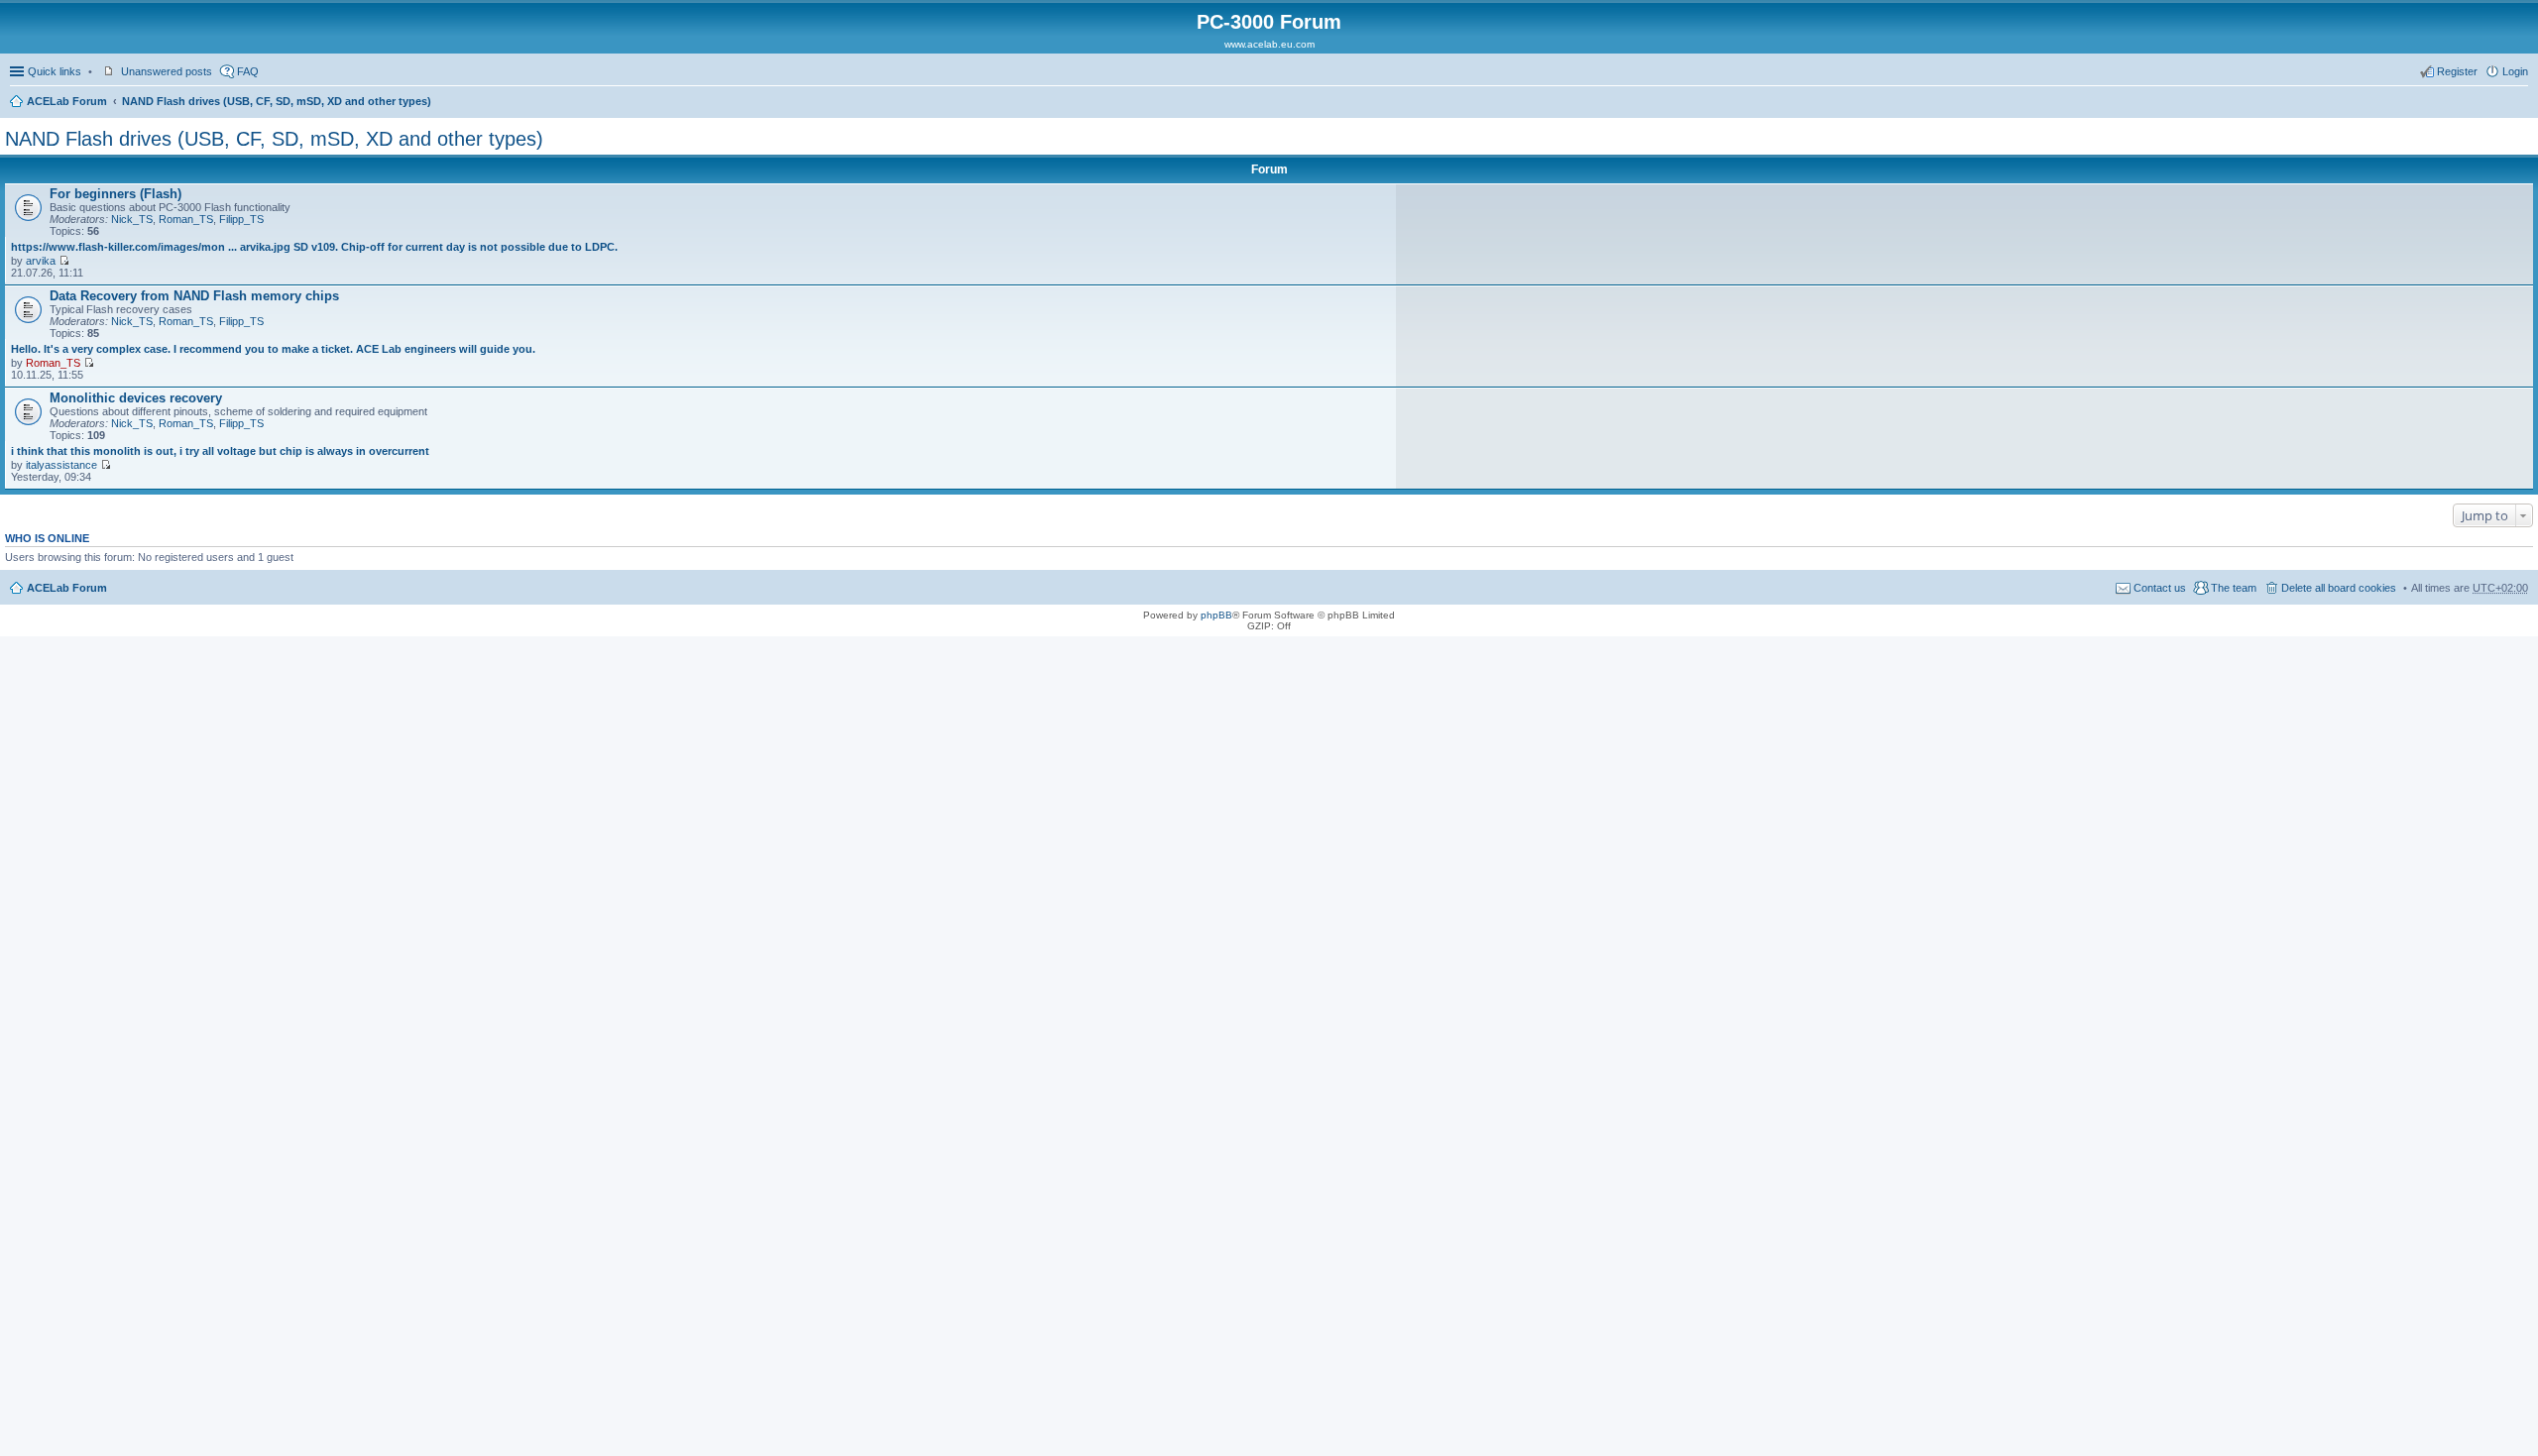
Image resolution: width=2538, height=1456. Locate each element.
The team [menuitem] (2234, 588)
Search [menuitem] (2520, 103)
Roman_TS (186, 219)
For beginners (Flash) (115, 194)
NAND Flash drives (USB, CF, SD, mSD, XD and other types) (277, 101)
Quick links (55, 71)
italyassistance (61, 465)
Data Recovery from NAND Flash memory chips (194, 296)
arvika (41, 261)
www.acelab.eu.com (1269, 44)
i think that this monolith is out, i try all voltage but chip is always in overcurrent (220, 451)
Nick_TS (132, 219)
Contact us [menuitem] (2160, 588)
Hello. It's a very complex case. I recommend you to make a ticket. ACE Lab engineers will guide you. (273, 349)
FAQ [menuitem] (248, 71)
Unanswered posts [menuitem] (167, 71)
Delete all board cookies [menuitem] (2339, 588)
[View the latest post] (64, 261)
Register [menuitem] (2457, 71)
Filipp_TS (241, 219)
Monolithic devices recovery (136, 398)
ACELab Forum (67, 101)
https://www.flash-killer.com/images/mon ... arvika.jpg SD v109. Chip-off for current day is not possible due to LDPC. (314, 247)
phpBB (1216, 615)
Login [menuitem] (2515, 71)
